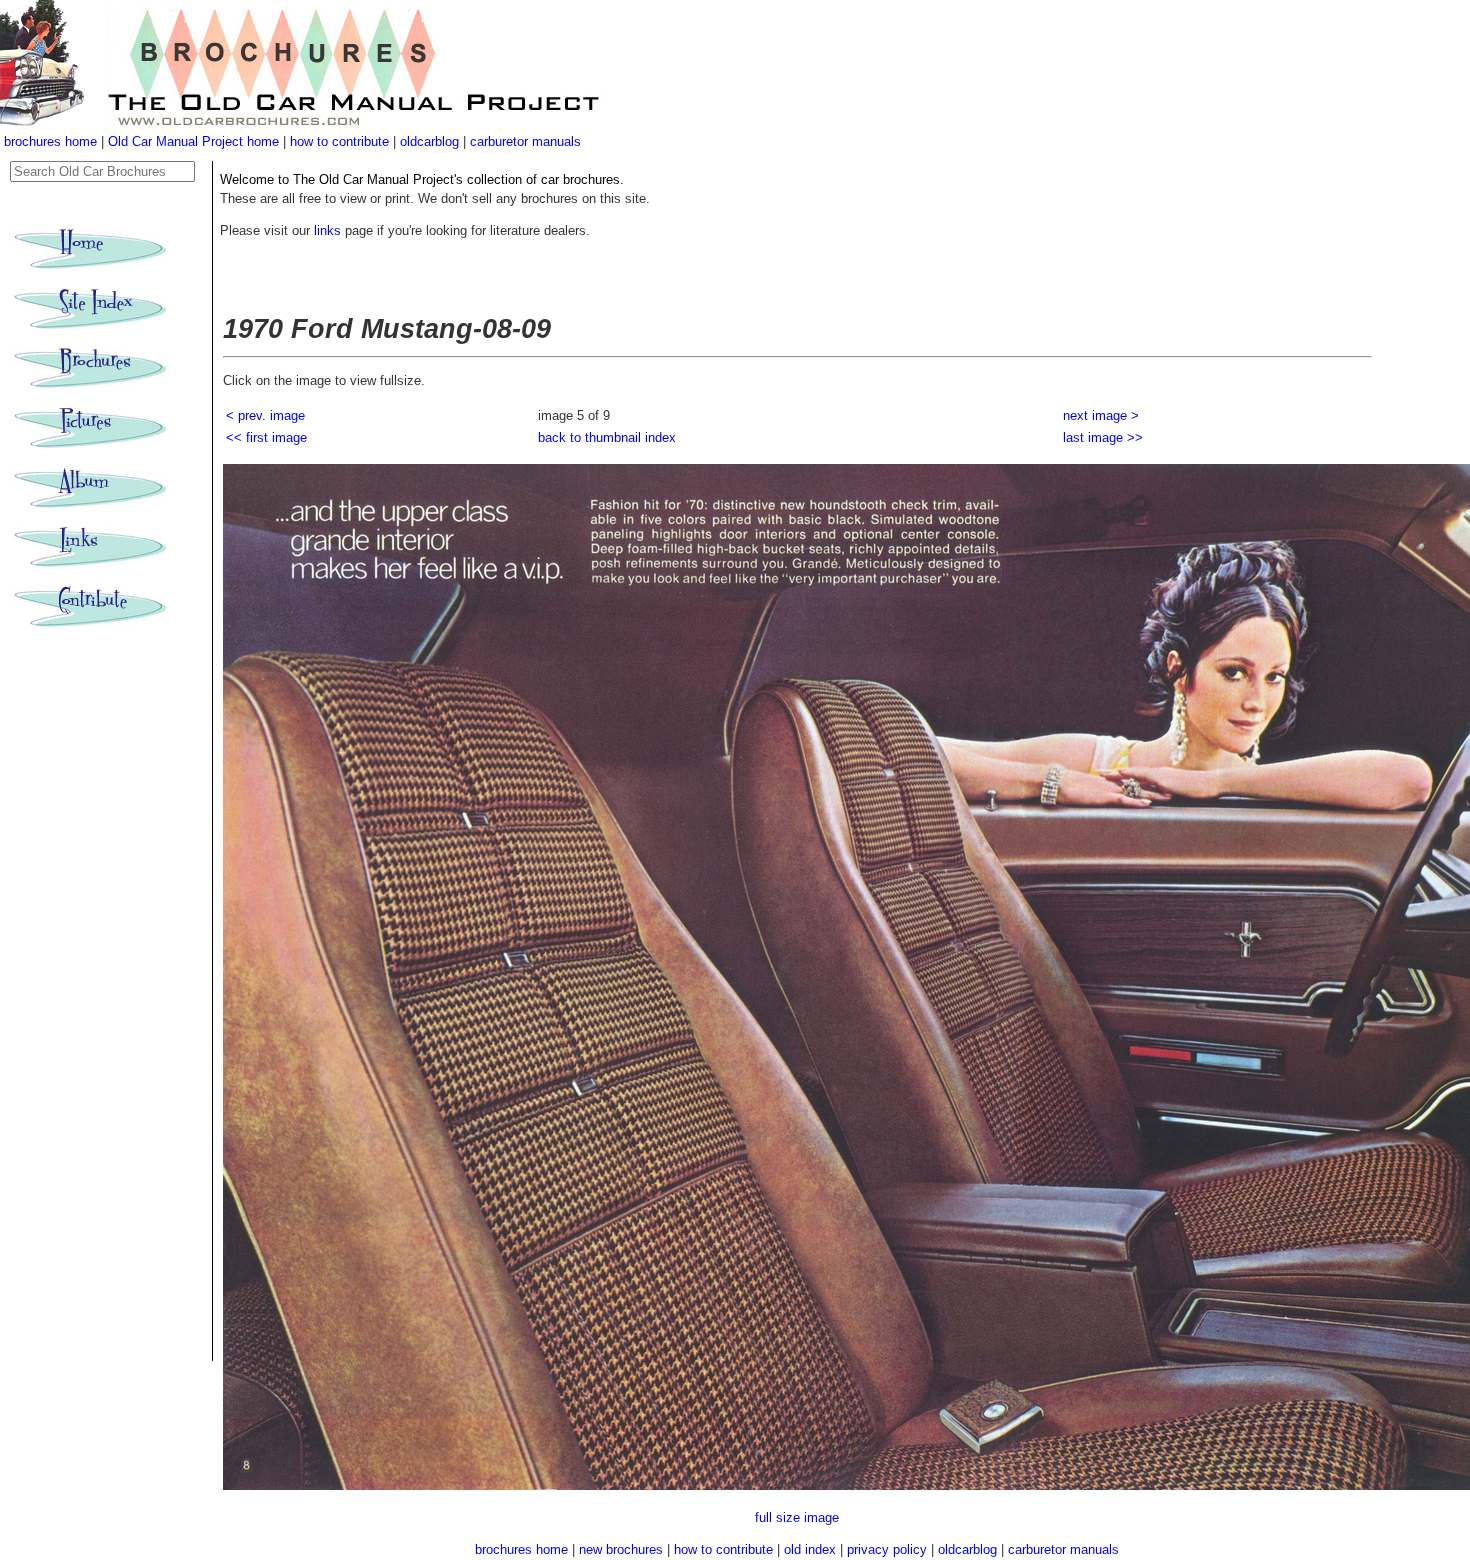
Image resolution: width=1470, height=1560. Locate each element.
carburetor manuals (525, 141)
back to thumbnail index (607, 437)
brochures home (50, 141)
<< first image (266, 437)
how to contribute (339, 141)
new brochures (621, 1549)
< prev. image (265, 415)
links (327, 230)
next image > (1101, 415)
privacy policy (889, 1549)
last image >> (1103, 437)
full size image (797, 1517)
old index (810, 1549)
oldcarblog (429, 141)
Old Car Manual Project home (195, 141)
